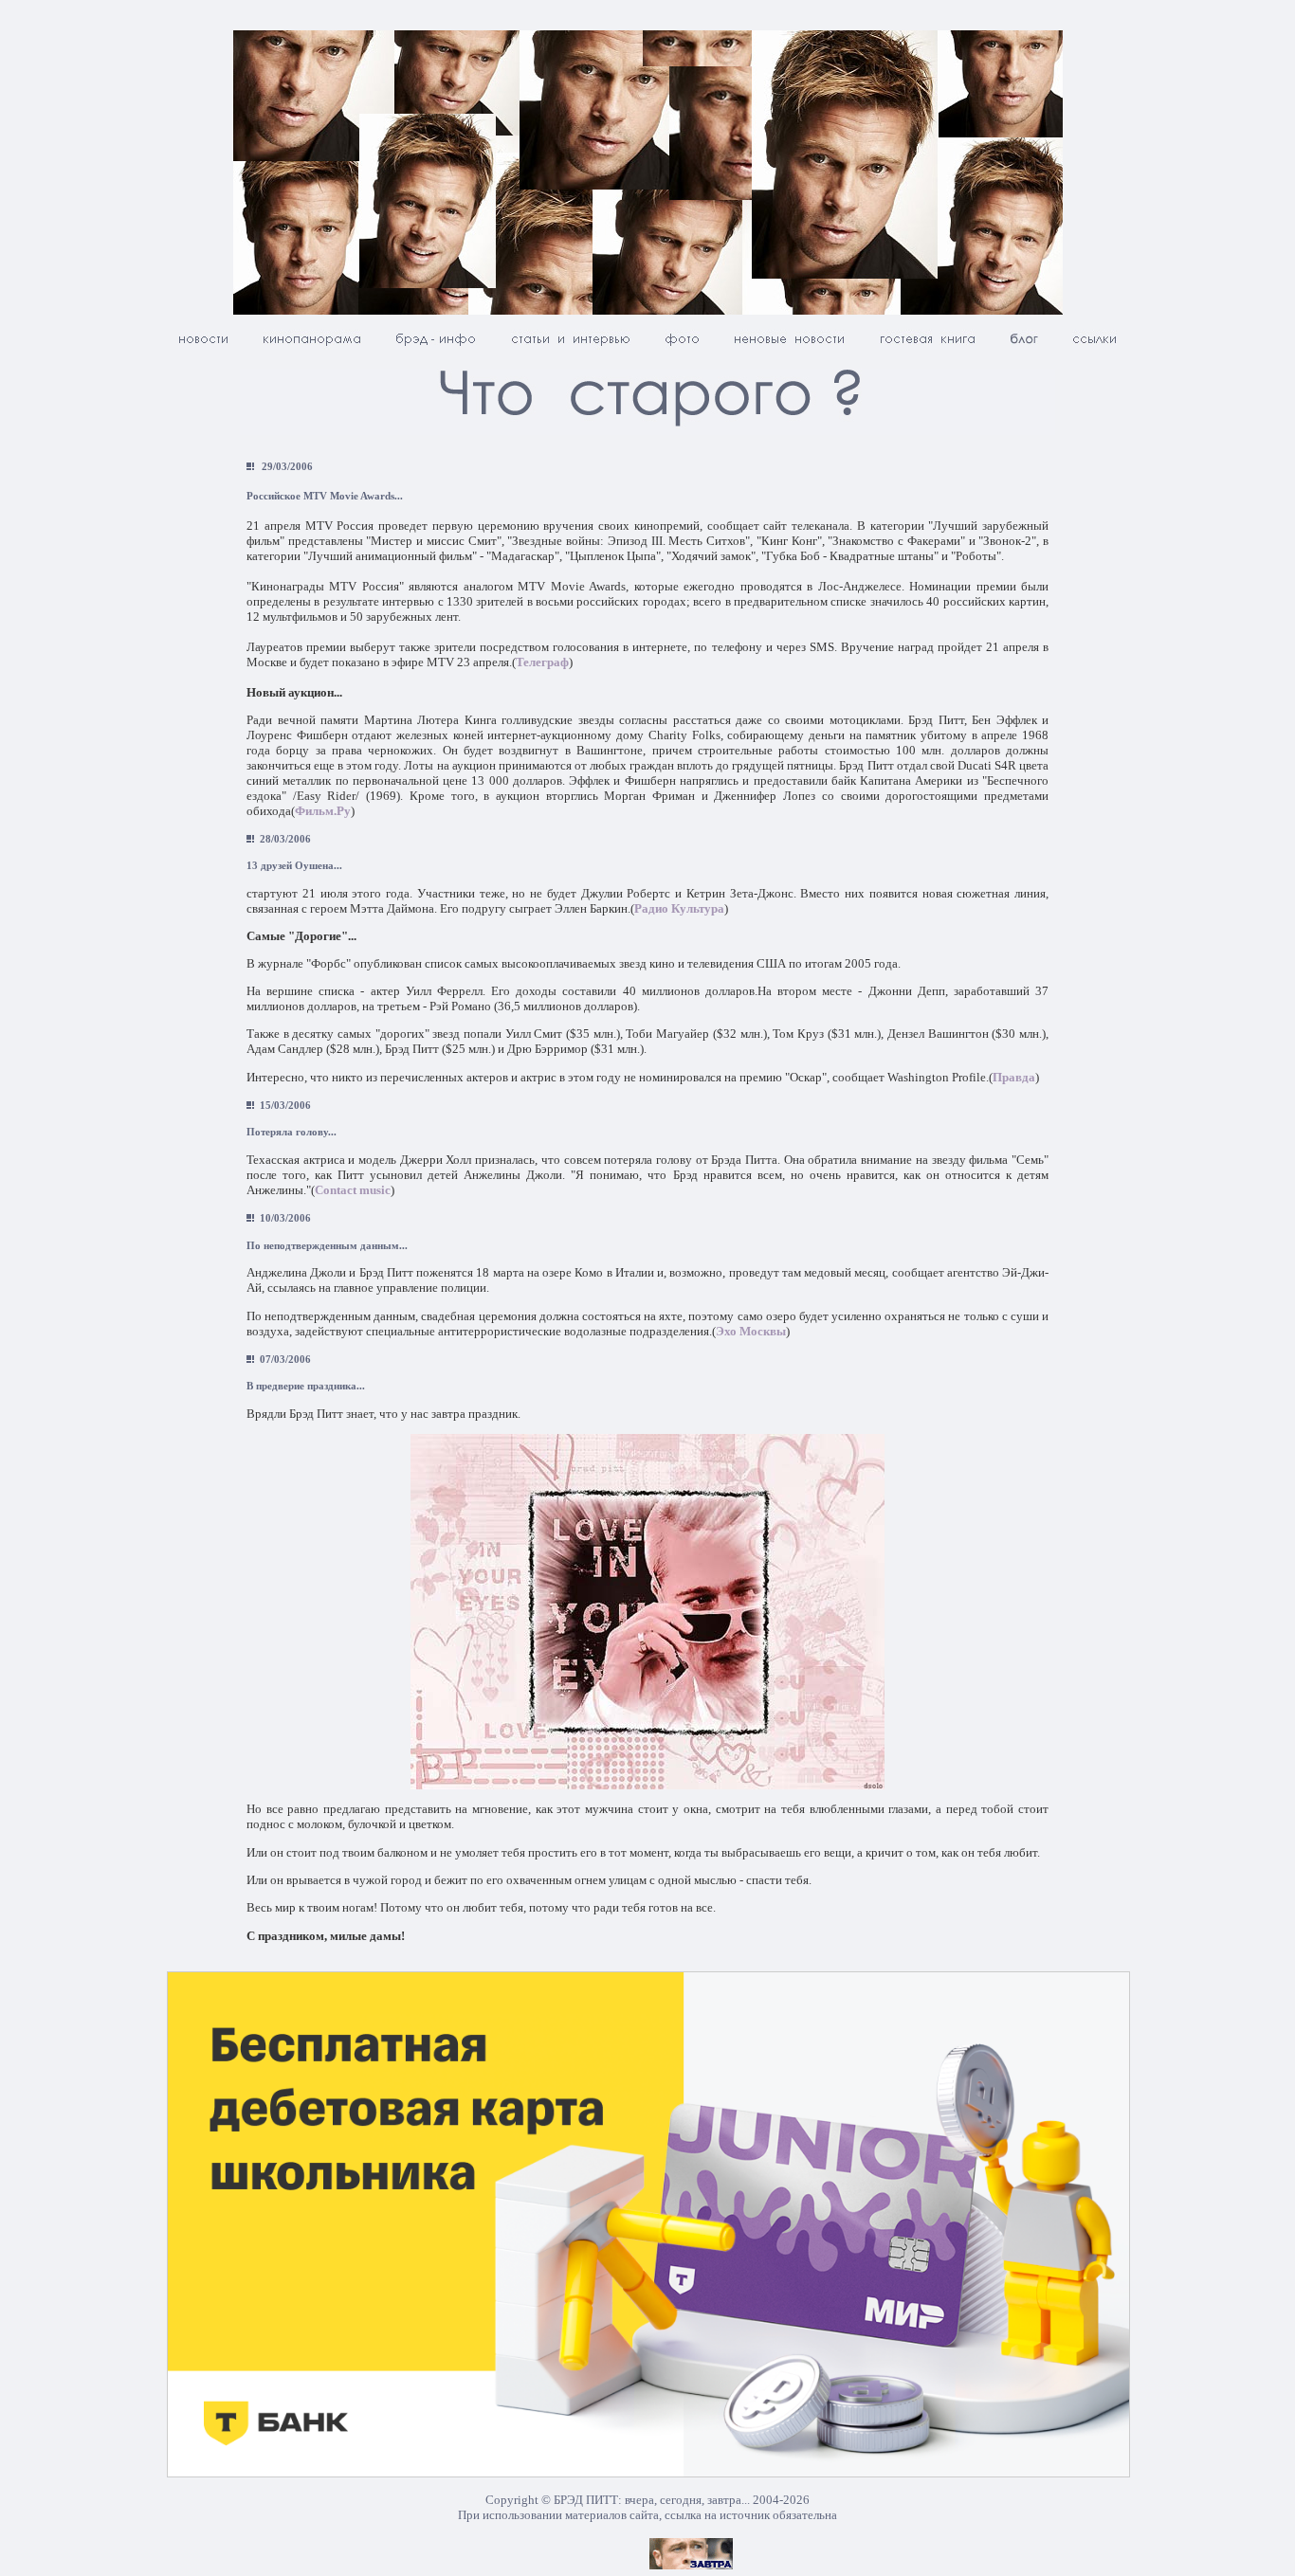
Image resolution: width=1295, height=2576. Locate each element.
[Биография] (436, 345)
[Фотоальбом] (682, 345)
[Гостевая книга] (927, 345)
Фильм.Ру (323, 811)
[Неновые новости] (789, 345)
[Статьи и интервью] (571, 345)
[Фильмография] (312, 345)
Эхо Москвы (751, 1331)
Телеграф (542, 662)
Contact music (353, 1190)
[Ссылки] (1094, 345)
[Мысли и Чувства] (1024, 345)
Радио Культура (679, 908)
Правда (1014, 1077)
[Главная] (203, 345)
